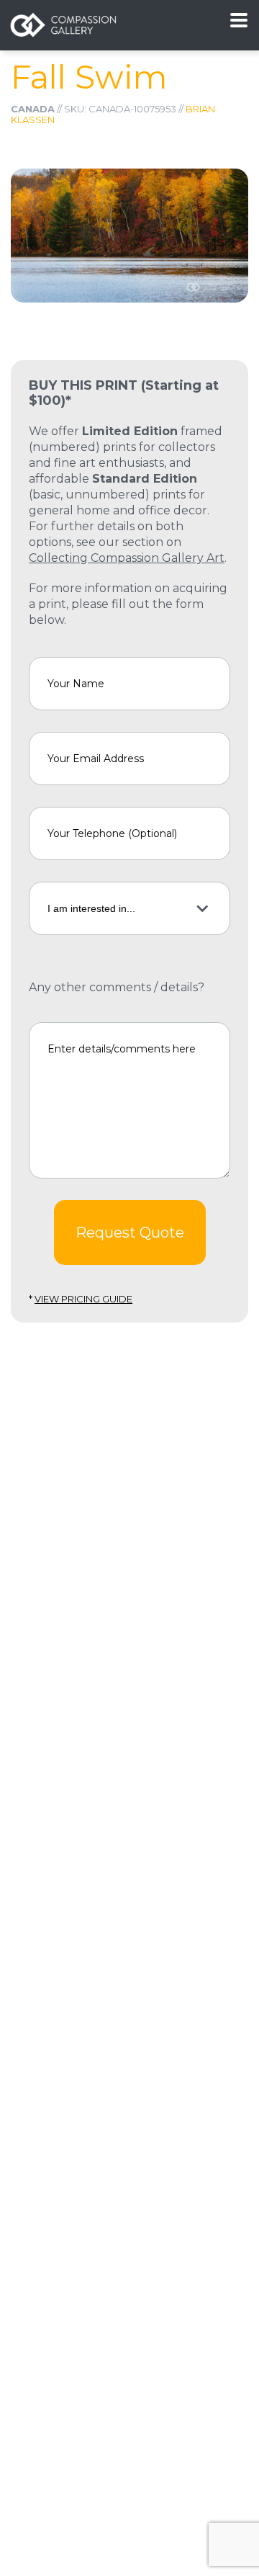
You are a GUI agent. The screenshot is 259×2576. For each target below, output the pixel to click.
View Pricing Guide (83, 1299)
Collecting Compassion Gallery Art (127, 558)
